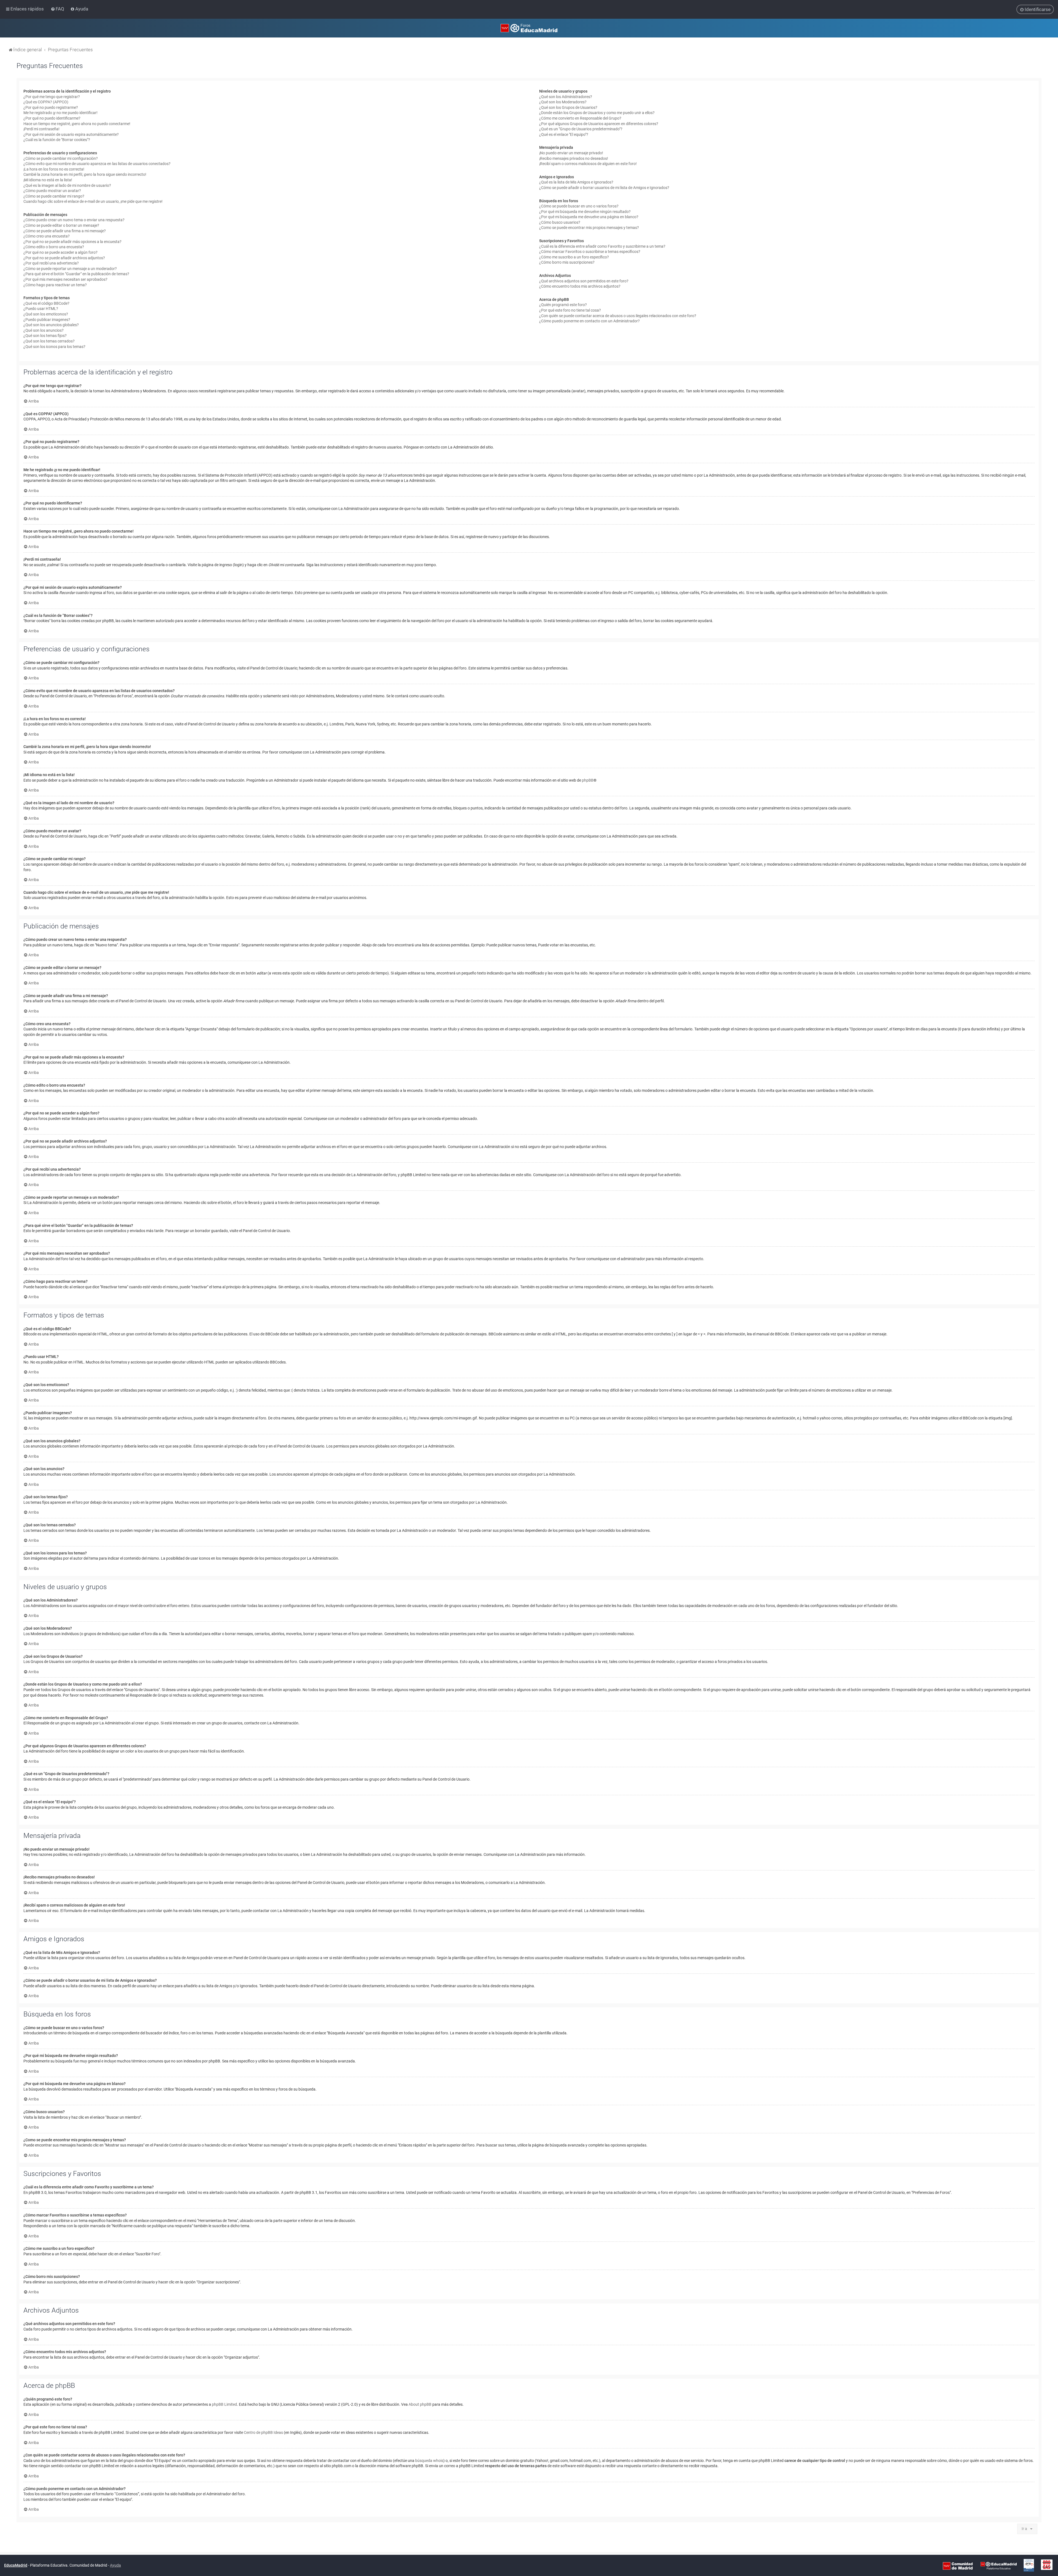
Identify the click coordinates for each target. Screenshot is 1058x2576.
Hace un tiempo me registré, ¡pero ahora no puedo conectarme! (77, 124)
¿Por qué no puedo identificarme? (52, 118)
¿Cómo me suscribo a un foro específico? (574, 257)
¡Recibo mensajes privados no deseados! (574, 158)
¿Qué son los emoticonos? (46, 314)
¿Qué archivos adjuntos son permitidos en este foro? (584, 281)
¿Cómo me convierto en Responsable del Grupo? (580, 118)
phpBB (588, 780)
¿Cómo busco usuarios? (560, 222)
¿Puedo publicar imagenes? (47, 320)
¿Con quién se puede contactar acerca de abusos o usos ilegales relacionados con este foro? (618, 316)
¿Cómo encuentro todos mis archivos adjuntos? (580, 286)
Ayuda (115, 2565)
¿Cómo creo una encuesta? (47, 236)
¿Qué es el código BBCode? (46, 303)
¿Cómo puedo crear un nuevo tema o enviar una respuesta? (74, 220)
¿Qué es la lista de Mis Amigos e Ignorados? (576, 182)
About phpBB (420, 2404)
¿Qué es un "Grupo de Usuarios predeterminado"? (581, 129)
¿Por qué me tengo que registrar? (52, 97)
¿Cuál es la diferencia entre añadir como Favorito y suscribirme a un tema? (602, 246)
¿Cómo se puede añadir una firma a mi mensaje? (65, 231)
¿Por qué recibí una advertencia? (51, 263)
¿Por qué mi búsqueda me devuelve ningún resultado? (585, 212)
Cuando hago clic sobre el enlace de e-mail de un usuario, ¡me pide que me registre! (93, 201)
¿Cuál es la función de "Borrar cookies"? (57, 140)
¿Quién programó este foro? (563, 305)
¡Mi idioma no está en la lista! (48, 180)
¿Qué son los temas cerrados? (49, 341)
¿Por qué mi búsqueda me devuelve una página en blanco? (589, 217)
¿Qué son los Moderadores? (563, 102)
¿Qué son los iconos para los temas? (54, 347)
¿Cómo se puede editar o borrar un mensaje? (61, 225)
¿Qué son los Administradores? (566, 97)
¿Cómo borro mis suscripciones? (567, 262)
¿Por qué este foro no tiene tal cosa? (570, 310)
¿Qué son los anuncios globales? (51, 325)
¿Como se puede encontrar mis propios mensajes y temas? (589, 228)
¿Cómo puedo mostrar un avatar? (52, 191)
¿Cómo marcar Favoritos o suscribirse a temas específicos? (590, 252)
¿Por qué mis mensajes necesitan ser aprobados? (65, 279)
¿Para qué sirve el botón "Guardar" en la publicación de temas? (76, 274)
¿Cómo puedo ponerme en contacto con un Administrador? (589, 321)
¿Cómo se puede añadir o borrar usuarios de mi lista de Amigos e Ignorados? (604, 188)
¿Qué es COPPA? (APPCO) (46, 102)
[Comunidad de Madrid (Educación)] (958, 2566)
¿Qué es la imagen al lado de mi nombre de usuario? (67, 185)
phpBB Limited (224, 2404)
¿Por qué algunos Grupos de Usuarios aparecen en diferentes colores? (599, 124)
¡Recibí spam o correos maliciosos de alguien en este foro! (588, 164)
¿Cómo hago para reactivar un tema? (55, 285)
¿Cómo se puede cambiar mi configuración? (61, 158)
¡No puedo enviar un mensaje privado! (571, 153)
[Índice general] (529, 28)
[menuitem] (58, 9)
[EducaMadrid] (999, 2566)
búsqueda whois (429, 2461)
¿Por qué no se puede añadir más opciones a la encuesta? (72, 242)
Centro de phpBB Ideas (263, 2432)
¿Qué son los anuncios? (44, 330)
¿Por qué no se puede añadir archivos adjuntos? (64, 258)
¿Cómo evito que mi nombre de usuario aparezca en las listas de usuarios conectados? (97, 164)
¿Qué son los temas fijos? (45, 336)
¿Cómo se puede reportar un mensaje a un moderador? (70, 269)
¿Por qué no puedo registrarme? (51, 107)
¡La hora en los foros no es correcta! (54, 169)
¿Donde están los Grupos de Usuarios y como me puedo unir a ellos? (597, 113)
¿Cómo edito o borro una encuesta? (54, 247)
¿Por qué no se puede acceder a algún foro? (60, 252)
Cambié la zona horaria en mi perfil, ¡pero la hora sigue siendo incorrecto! (85, 174)
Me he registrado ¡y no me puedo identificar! (60, 113)
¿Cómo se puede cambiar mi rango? (54, 196)
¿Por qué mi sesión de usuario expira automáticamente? (71, 134)
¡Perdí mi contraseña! (41, 129)
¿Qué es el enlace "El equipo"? (564, 134)
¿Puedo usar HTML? (41, 309)
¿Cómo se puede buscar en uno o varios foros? (579, 206)
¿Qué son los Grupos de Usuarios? (568, 107)
